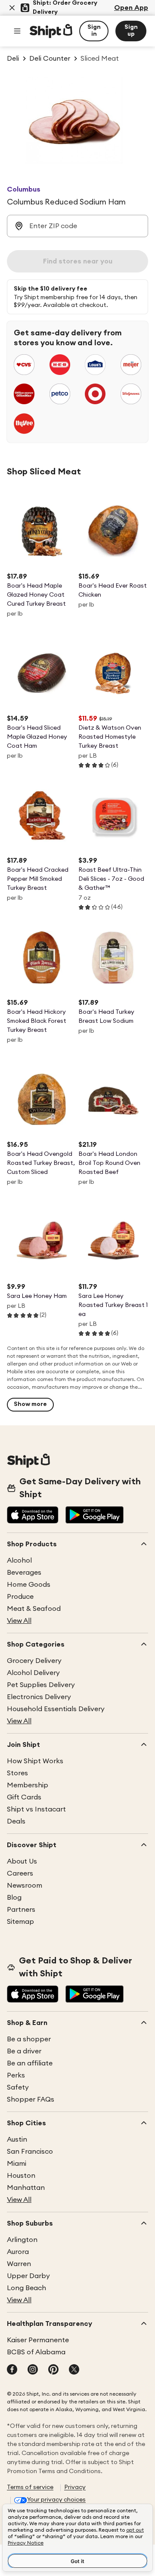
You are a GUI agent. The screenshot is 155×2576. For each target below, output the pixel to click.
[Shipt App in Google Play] (95, 1516)
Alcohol (19, 1560)
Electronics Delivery (39, 1697)
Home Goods (29, 1585)
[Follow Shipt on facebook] (12, 2370)
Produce (20, 1597)
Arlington (22, 2240)
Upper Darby (28, 2276)
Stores (17, 1773)
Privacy (75, 2487)
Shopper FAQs (31, 2099)
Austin (17, 2139)
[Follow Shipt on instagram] (33, 2370)
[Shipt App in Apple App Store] (33, 1516)
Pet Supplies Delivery (41, 1685)
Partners (21, 1910)
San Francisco (30, 2152)
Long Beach (26, 2288)
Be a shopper (29, 2039)
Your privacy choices (56, 2500)
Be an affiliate (30, 2063)
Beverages (24, 1573)
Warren (19, 2264)
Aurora (18, 2252)
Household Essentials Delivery (56, 1709)
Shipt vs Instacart (36, 1809)
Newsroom (25, 1886)
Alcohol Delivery (33, 1673)
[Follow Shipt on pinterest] (53, 2370)
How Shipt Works (35, 1761)
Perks (16, 2075)
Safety (18, 2087)
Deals (16, 1821)
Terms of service (30, 2487)
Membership (28, 1785)
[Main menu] (17, 31)
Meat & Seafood (34, 1609)
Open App (131, 8)
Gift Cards (24, 1797)
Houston (21, 2176)
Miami (17, 2164)
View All (19, 1621)
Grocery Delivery (34, 1661)
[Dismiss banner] (12, 8)
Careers (20, 1873)
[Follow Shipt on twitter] (74, 2370)
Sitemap (20, 1922)
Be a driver (24, 2051)
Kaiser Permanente (38, 2340)
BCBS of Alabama (36, 2352)
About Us (22, 1861)
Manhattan (26, 2188)
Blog (14, 1898)
